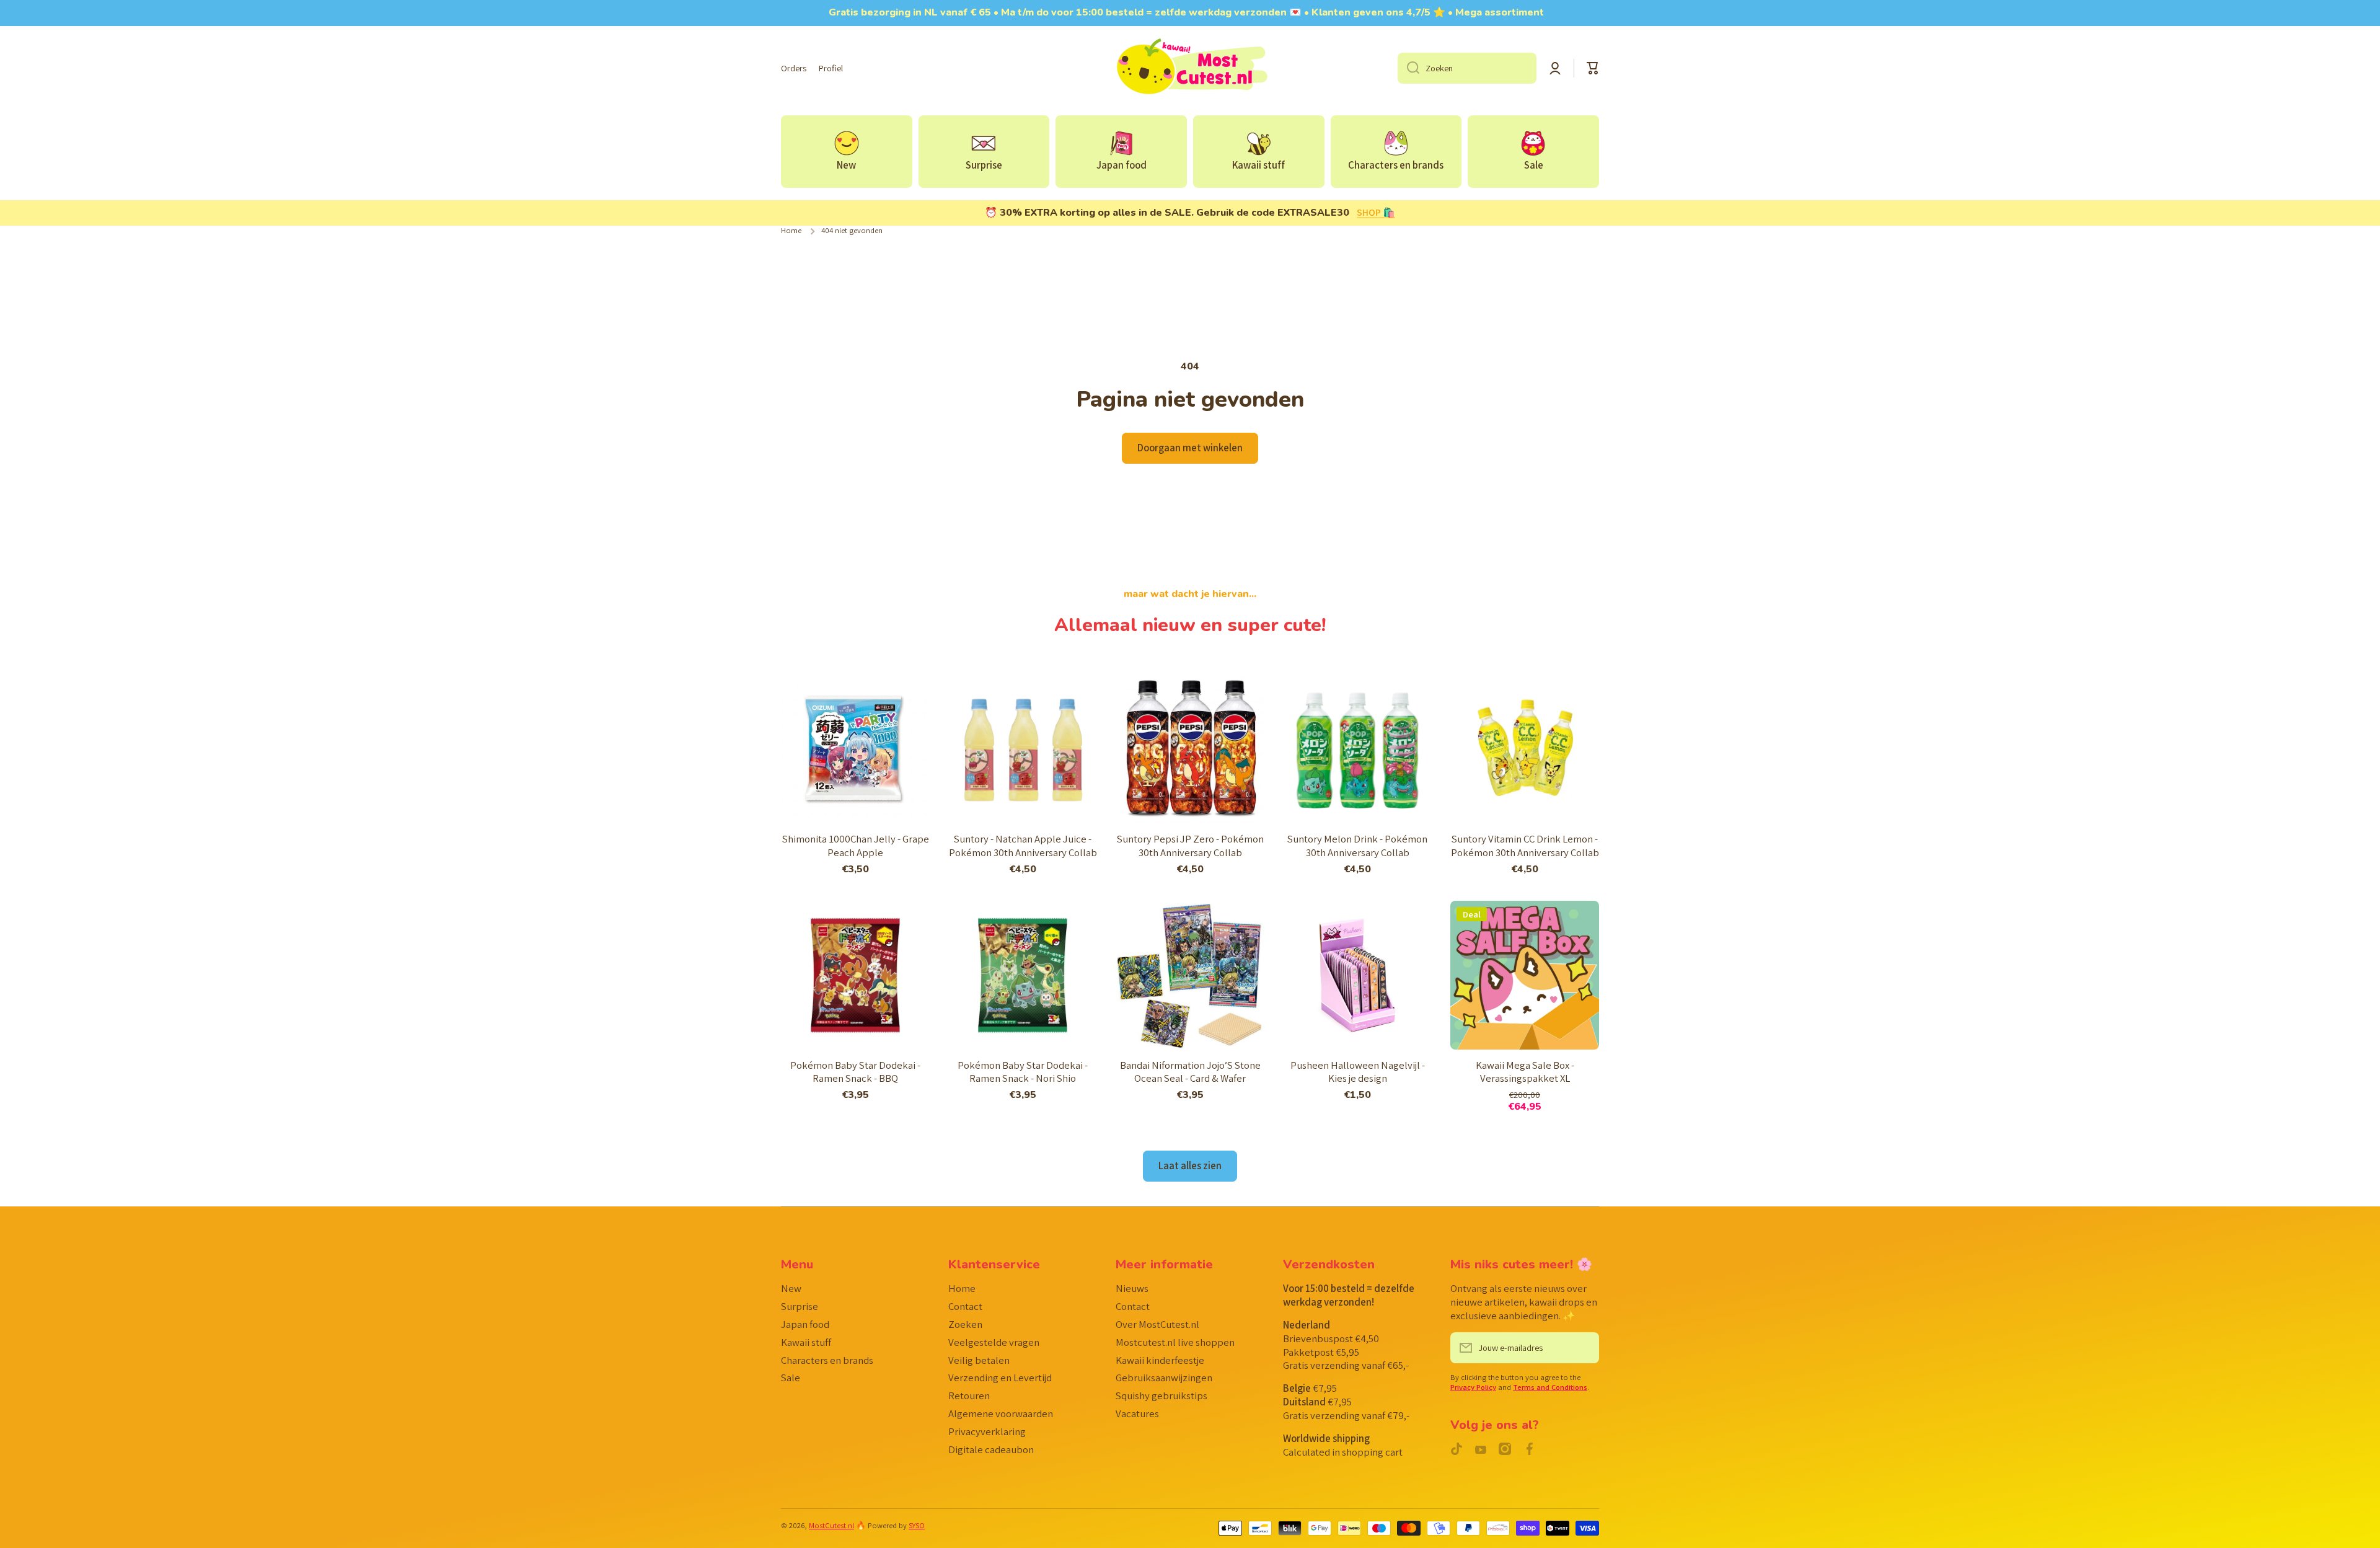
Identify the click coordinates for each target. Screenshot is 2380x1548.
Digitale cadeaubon (991, 1449)
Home (791, 231)
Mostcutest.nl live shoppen (1175, 1342)
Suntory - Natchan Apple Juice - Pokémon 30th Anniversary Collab (1023, 846)
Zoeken (965, 1324)
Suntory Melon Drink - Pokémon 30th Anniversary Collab (1357, 846)
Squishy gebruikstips (1161, 1395)
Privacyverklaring (987, 1431)
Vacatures (1137, 1413)
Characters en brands (827, 1360)
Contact (965, 1306)
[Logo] (1190, 68)
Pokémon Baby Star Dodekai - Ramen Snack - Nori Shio (1023, 1072)
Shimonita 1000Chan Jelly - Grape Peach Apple (856, 846)
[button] (1593, 68)
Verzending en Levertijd (1000, 1378)
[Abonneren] (1584, 1348)
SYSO (917, 1525)
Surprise (800, 1306)
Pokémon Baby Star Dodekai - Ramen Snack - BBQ (855, 1072)
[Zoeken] (1408, 68)
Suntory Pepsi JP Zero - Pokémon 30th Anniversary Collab (1190, 846)
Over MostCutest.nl (1157, 1324)
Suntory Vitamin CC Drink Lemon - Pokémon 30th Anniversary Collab (1525, 846)
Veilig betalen (979, 1360)
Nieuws (1132, 1288)
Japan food (805, 1324)
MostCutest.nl (831, 1525)
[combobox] (1467, 68)
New (791, 1288)
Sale (791, 1378)
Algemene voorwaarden (1001, 1413)
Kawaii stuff (806, 1342)
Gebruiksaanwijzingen (1164, 1378)
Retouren (969, 1395)
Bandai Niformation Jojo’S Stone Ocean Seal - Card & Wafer (1190, 1072)
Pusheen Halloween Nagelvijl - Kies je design (1358, 1072)
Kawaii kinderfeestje (1160, 1360)
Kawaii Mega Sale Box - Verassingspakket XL (1525, 1072)
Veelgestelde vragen (994, 1342)
